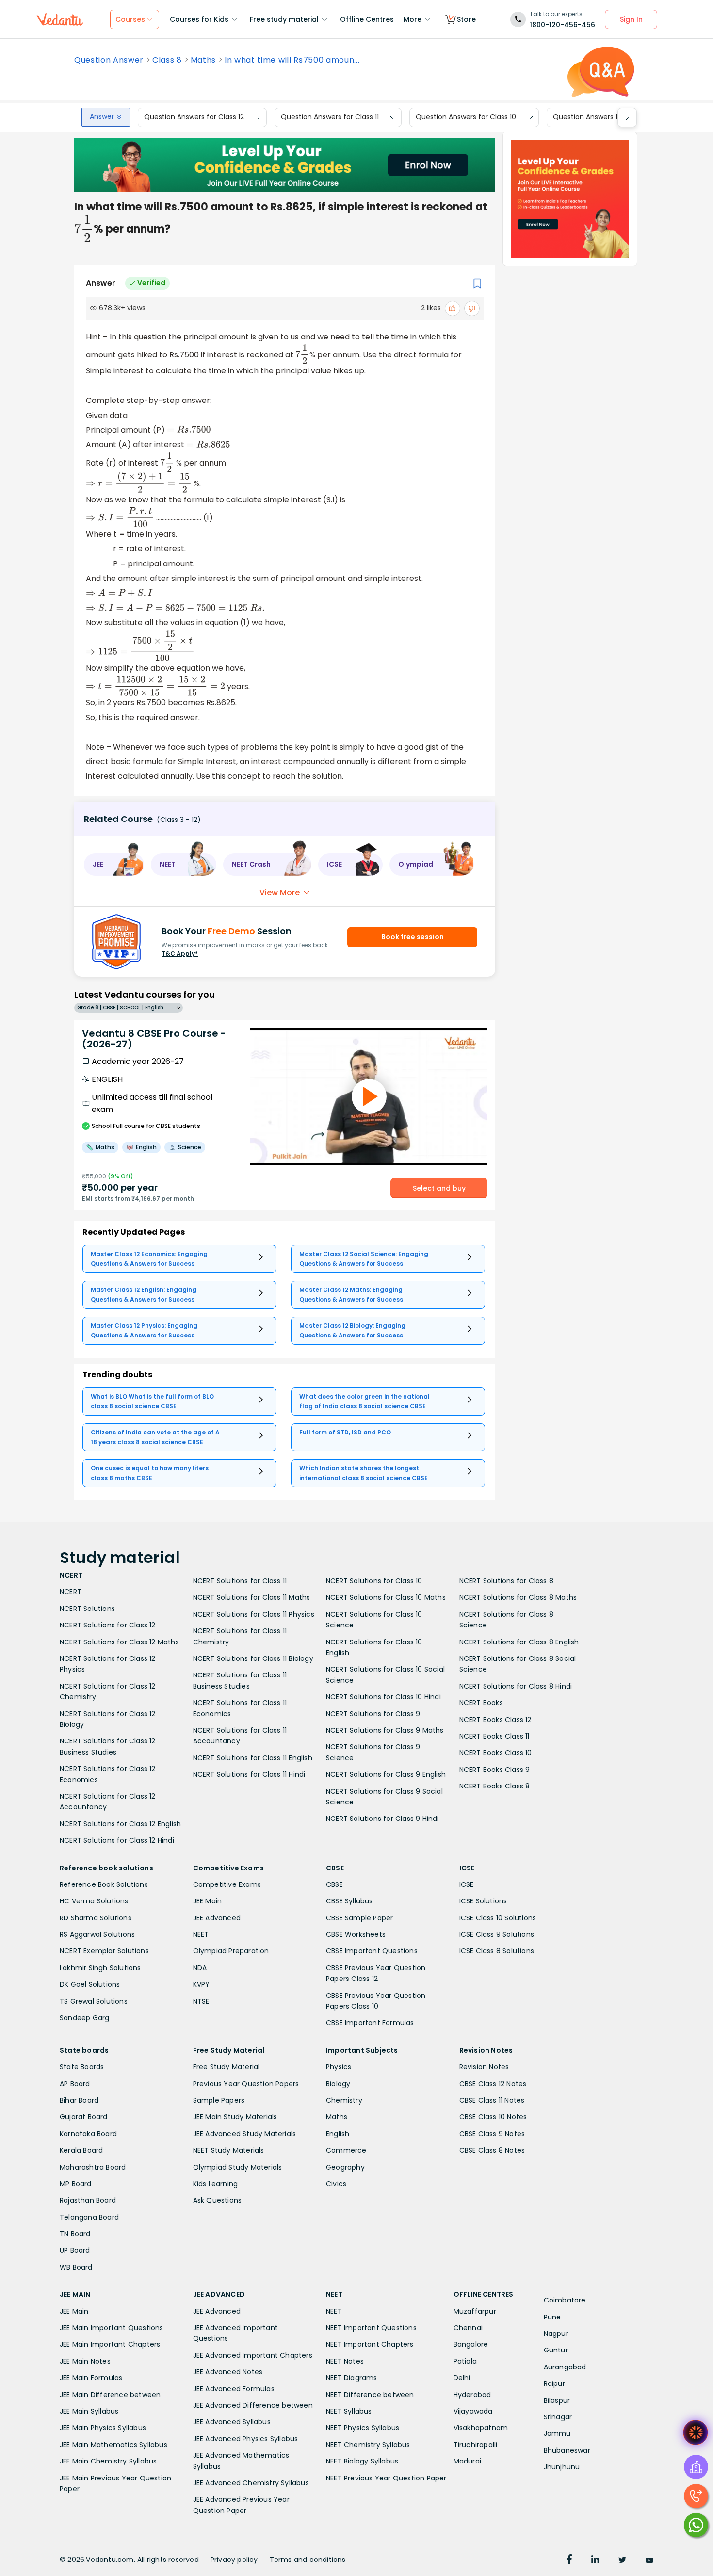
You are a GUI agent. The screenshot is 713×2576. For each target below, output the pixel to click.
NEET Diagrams (352, 2378)
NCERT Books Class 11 (494, 1736)
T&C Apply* (180, 954)
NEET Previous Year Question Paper (386, 2478)
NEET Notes (345, 2361)
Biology (338, 2084)
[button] (114, 865)
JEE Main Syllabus (89, 2411)
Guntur (556, 2350)
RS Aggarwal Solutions (97, 1934)
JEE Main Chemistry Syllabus (108, 2461)
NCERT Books (481, 1703)
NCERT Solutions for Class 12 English (120, 1824)
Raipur (554, 2383)
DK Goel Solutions (90, 1984)
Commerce (346, 2150)
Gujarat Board (84, 2117)
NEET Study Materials (229, 2150)
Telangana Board (89, 2217)
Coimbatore (565, 2300)
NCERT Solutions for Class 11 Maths (252, 1597)
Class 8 (167, 60)
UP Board (75, 2250)
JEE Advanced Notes (228, 2372)
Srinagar (558, 2417)
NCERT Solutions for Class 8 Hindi (516, 1686)
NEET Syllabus (349, 2411)
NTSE (201, 2001)
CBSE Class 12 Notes (493, 2084)
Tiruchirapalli (476, 2445)
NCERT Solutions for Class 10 (374, 1581)
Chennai (468, 2328)
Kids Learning (216, 2184)
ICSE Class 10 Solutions (498, 1918)
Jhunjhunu (562, 2467)
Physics (339, 2067)
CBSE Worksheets (356, 1934)
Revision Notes (484, 2067)
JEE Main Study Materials (235, 2117)
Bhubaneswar (567, 2450)
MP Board (76, 2184)
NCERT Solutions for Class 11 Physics (254, 1614)
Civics (336, 2184)
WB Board (76, 2267)
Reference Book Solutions (104, 1884)
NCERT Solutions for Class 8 (506, 1581)
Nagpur (556, 2334)
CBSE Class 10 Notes (493, 2117)
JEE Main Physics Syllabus (103, 2428)
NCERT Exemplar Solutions (104, 1951)
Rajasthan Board (88, 2200)
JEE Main (208, 1901)
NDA (200, 1968)
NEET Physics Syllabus (363, 2428)
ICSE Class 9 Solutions (497, 1934)
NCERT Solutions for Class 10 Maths (386, 1597)
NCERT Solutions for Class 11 (240, 1581)
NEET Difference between (370, 2395)
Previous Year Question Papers (246, 2084)
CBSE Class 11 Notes (492, 2100)
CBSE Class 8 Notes (492, 2150)
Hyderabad (472, 2395)
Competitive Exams (227, 1884)
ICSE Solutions (483, 1901)
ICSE (467, 1884)
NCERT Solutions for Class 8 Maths (518, 1597)
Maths (203, 60)
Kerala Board (81, 2150)
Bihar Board (79, 2100)
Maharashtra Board (93, 2167)
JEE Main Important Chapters (110, 2344)
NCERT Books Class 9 (495, 1770)
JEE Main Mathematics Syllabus (113, 2445)
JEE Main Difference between (110, 2395)
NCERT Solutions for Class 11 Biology (253, 1658)
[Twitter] (622, 2560)
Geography (345, 2167)
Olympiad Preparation (231, 1951)
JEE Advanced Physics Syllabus (246, 2439)
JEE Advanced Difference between (253, 2405)
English (338, 2134)
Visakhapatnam (481, 2428)
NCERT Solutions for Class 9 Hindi (382, 1819)
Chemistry (344, 2100)
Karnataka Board (88, 2134)
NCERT (71, 1592)
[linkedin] (595, 2560)
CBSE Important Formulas (370, 2023)
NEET (201, 1934)
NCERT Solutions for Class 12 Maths (119, 1642)
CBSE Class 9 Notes (492, 2134)
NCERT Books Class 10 (496, 1753)
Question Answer (109, 60)
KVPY (202, 1984)
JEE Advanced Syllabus (232, 2422)
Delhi (462, 2378)
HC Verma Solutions (94, 1901)
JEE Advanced (217, 1918)
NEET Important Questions (371, 2328)
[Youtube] (649, 2560)
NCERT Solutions (87, 1609)
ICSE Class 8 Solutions (497, 1951)
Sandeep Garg (84, 2018)
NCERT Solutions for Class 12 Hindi (117, 1840)
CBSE (334, 1884)
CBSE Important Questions (372, 1951)
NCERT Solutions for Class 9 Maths (385, 1730)
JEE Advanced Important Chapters (253, 2355)
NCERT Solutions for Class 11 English (253, 1758)
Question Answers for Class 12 (194, 117)
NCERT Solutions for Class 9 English (386, 1774)
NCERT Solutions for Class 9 (373, 1714)
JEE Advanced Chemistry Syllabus (251, 2483)
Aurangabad (565, 2367)
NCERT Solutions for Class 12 (108, 1625)
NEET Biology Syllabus (362, 2461)
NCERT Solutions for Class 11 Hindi (249, 1774)
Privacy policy (234, 2560)
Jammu (557, 2433)
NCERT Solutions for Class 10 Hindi (383, 1697)
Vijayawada (473, 2411)
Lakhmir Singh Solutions (100, 1968)
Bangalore (471, 2344)
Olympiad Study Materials (238, 2167)
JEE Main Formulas (91, 2378)
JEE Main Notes (85, 2361)
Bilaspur (557, 2400)
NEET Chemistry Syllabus (368, 2445)
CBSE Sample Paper (359, 1918)
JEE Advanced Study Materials (245, 2134)
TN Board (75, 2234)
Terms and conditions (308, 2560)
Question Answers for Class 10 (466, 117)
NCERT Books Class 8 (495, 1786)
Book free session (413, 937)
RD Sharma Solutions (96, 1918)
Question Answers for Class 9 (602, 117)
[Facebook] (569, 2560)
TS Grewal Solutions (94, 2001)
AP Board (75, 2084)
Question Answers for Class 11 (330, 117)
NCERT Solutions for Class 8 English (519, 1642)
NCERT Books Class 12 (495, 1720)
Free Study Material (227, 2067)
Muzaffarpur (475, 2311)
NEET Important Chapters (370, 2344)
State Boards (82, 2067)
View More (280, 893)
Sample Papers (219, 2100)
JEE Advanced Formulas (234, 2389)
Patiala (465, 2361)
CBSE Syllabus (349, 1901)
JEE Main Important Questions (112, 2328)
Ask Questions (218, 2200)
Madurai (467, 2461)
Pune (552, 2317)
